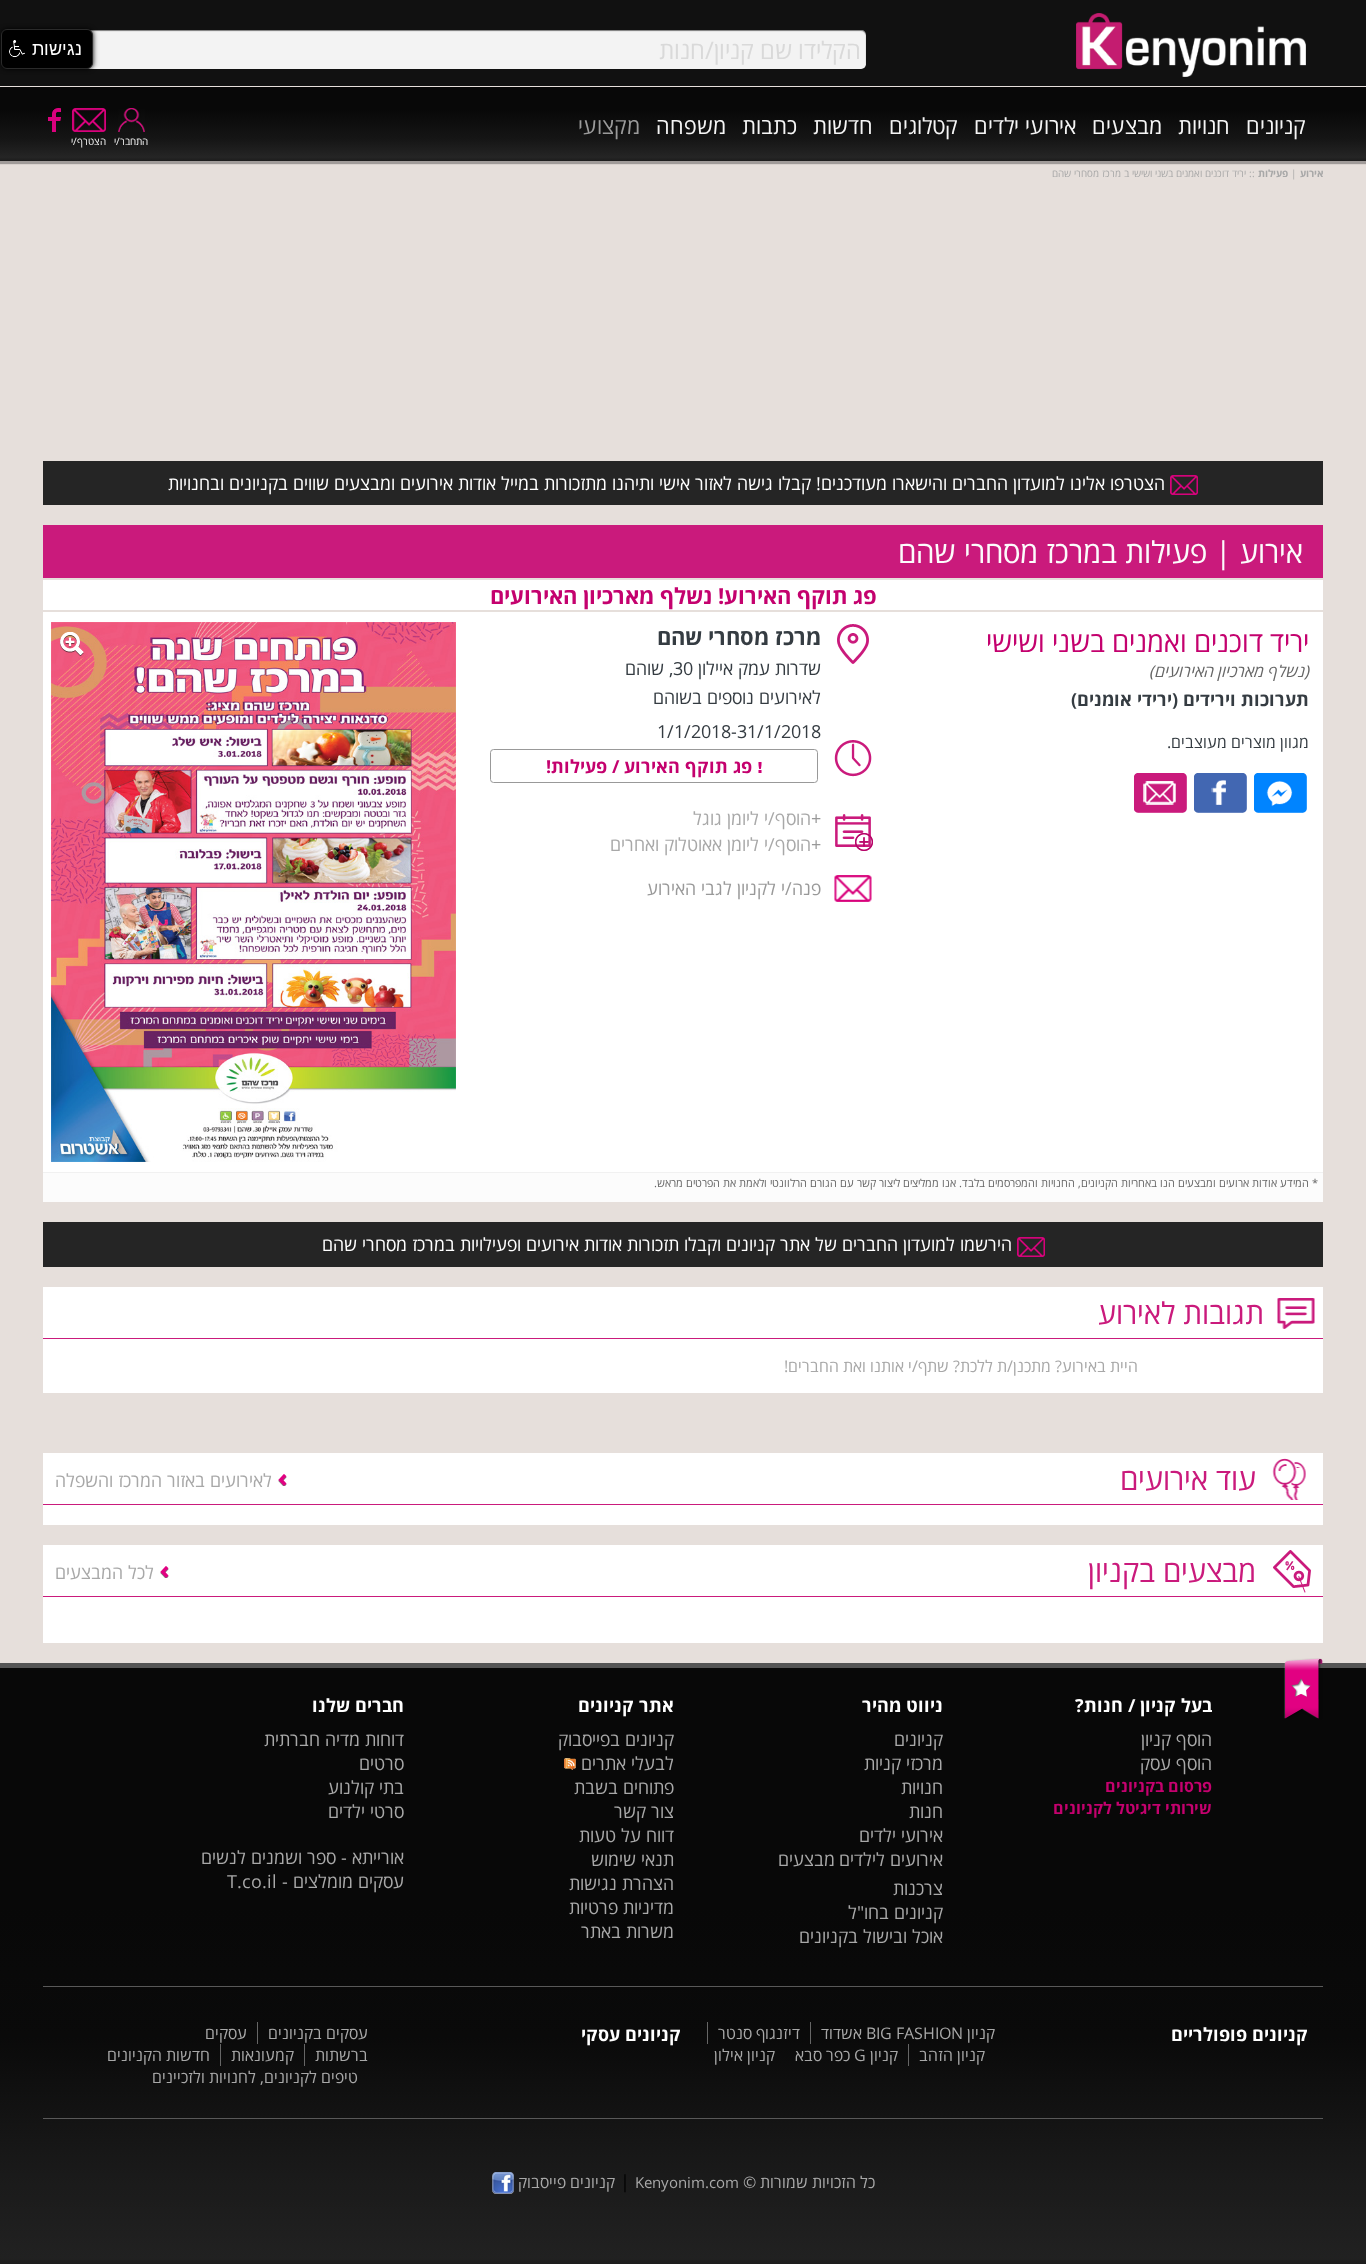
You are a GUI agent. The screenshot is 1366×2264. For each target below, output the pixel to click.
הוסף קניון (1176, 1739)
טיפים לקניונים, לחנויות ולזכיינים (255, 2077)
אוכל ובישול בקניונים (871, 1936)
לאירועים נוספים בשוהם (737, 697)
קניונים (1276, 125)
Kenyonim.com (687, 2182)
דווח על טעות (626, 1835)
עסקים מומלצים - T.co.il (315, 1881)
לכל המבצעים (104, 1572)
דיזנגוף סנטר (759, 2033)
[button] (47, 49)
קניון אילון (744, 2055)
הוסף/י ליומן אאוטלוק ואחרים (710, 844)
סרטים (381, 1763)
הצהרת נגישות (621, 1883)
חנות (926, 1811)
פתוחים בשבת (624, 1787)
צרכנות (918, 1888)
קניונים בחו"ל (895, 1912)
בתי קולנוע (366, 1787)
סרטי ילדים (366, 1811)
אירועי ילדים (1025, 125)
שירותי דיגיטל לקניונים (1132, 1808)
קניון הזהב (952, 2055)
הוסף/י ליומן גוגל (752, 818)
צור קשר (644, 1811)
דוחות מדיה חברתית (334, 1739)
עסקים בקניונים (318, 2033)
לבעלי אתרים (624, 1763)
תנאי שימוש (632, 1859)
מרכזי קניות (903, 1763)
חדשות (843, 125)
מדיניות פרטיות (621, 1907)
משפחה (691, 125)
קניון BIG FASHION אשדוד (908, 2033)
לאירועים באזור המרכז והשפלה (163, 1480)
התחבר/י (131, 141)
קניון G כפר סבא (846, 2055)
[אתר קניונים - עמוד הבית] (1303, 1714)
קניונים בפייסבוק (616, 1739)
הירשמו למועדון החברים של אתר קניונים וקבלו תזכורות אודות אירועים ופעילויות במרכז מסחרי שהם (669, 1244)
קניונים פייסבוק (564, 2182)
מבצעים (1127, 125)
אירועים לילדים (891, 1859)
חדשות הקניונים (158, 2055)
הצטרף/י (88, 141)
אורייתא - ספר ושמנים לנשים (302, 1857)
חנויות (1204, 125)
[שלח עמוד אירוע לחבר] (1161, 791)
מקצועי (609, 125)
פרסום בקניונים (1158, 1786)
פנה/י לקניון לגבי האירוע (734, 888)
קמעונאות (262, 2055)
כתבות (769, 125)
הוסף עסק (1176, 1763)
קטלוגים (923, 125)
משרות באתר (627, 1931)
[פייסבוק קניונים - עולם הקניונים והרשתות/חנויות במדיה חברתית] (53, 119)
